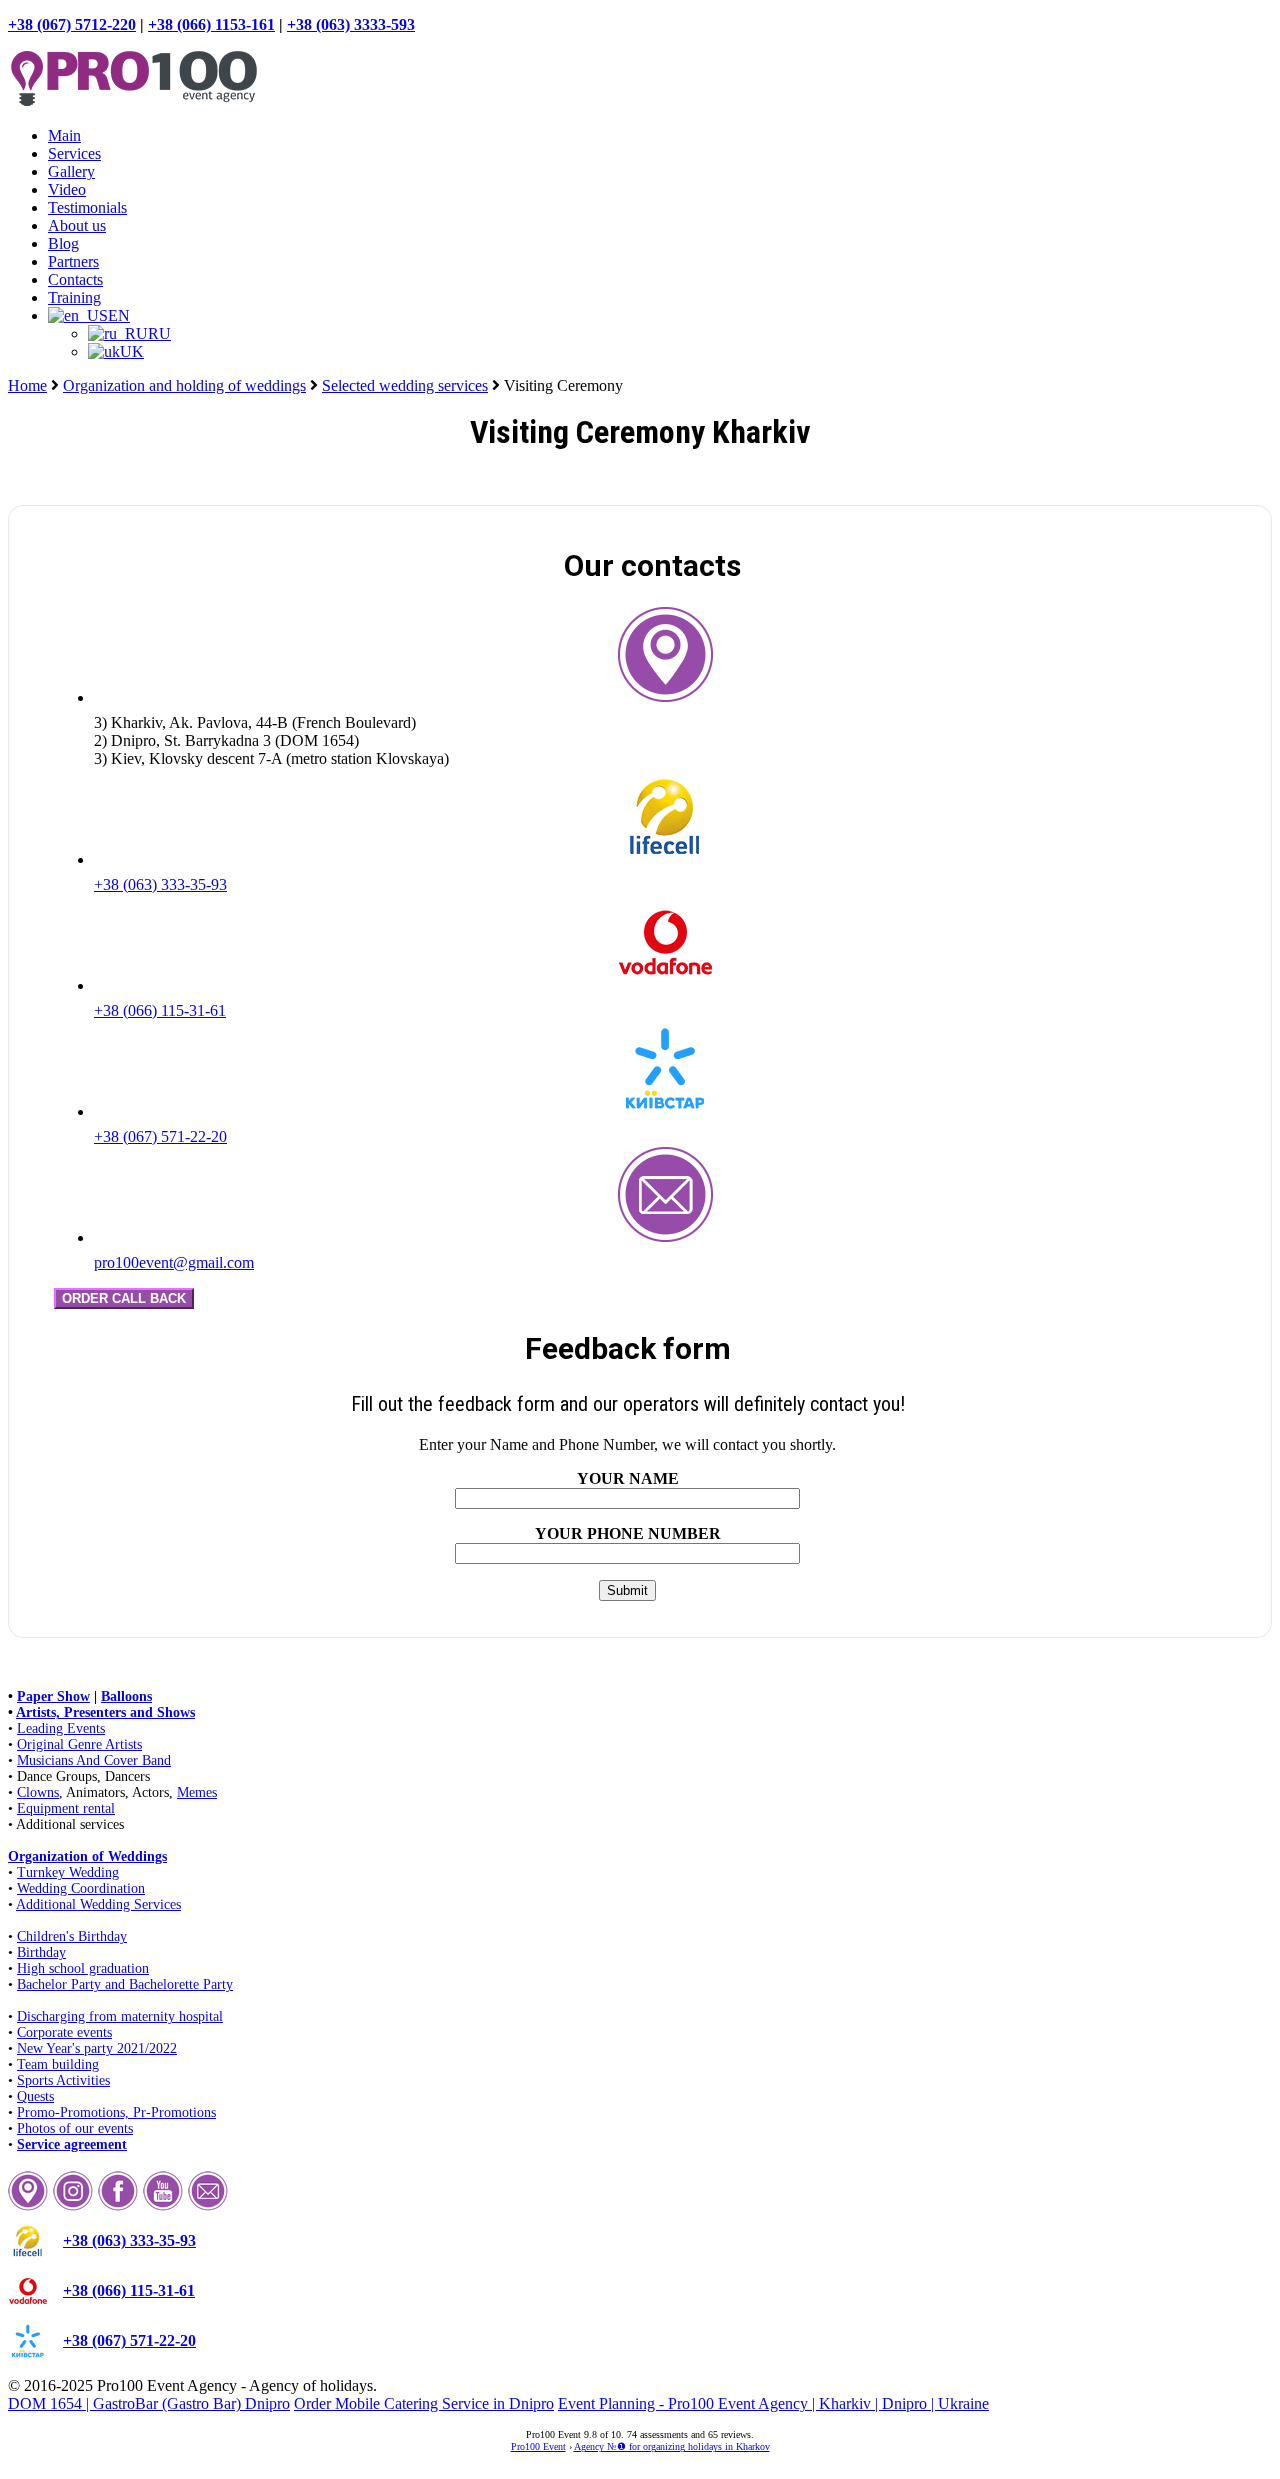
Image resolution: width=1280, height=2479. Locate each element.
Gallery (71, 171)
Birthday (41, 1952)
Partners (73, 261)
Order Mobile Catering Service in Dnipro (424, 2403)
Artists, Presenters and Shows (105, 1712)
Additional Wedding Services (98, 1904)
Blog (63, 243)
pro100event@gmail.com (174, 1262)
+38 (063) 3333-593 (351, 24)
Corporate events (64, 2032)
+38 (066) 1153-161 (211, 24)
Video (67, 189)
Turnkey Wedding (68, 1872)
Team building (58, 2064)
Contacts (75, 279)
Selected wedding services (405, 385)
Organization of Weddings (87, 1856)
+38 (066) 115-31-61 (160, 1010)
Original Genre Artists (79, 1744)
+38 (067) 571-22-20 (160, 1136)
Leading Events (61, 1728)
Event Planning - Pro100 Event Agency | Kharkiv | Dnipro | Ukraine (773, 2403)
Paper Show (53, 1696)
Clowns (38, 1792)
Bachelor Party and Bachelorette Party (125, 1984)
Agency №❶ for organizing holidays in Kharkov (672, 2446)
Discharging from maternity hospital (120, 2016)
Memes (197, 1792)
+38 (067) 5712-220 (72, 24)
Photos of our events (75, 2128)
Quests (35, 2096)
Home (27, 385)
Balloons (126, 1696)
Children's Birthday (72, 1936)
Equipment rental (66, 1808)
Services (74, 153)
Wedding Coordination (81, 1888)
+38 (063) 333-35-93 (160, 884)
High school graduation (83, 1968)
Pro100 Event (538, 2446)
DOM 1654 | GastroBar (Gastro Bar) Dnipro (149, 2403)
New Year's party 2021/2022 (97, 2048)
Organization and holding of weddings (184, 385)
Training (74, 297)
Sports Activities (63, 2080)
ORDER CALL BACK (124, 1298)
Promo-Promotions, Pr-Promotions (116, 2112)
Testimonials (87, 207)
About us (77, 225)
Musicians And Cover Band (94, 1760)
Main (64, 135)
